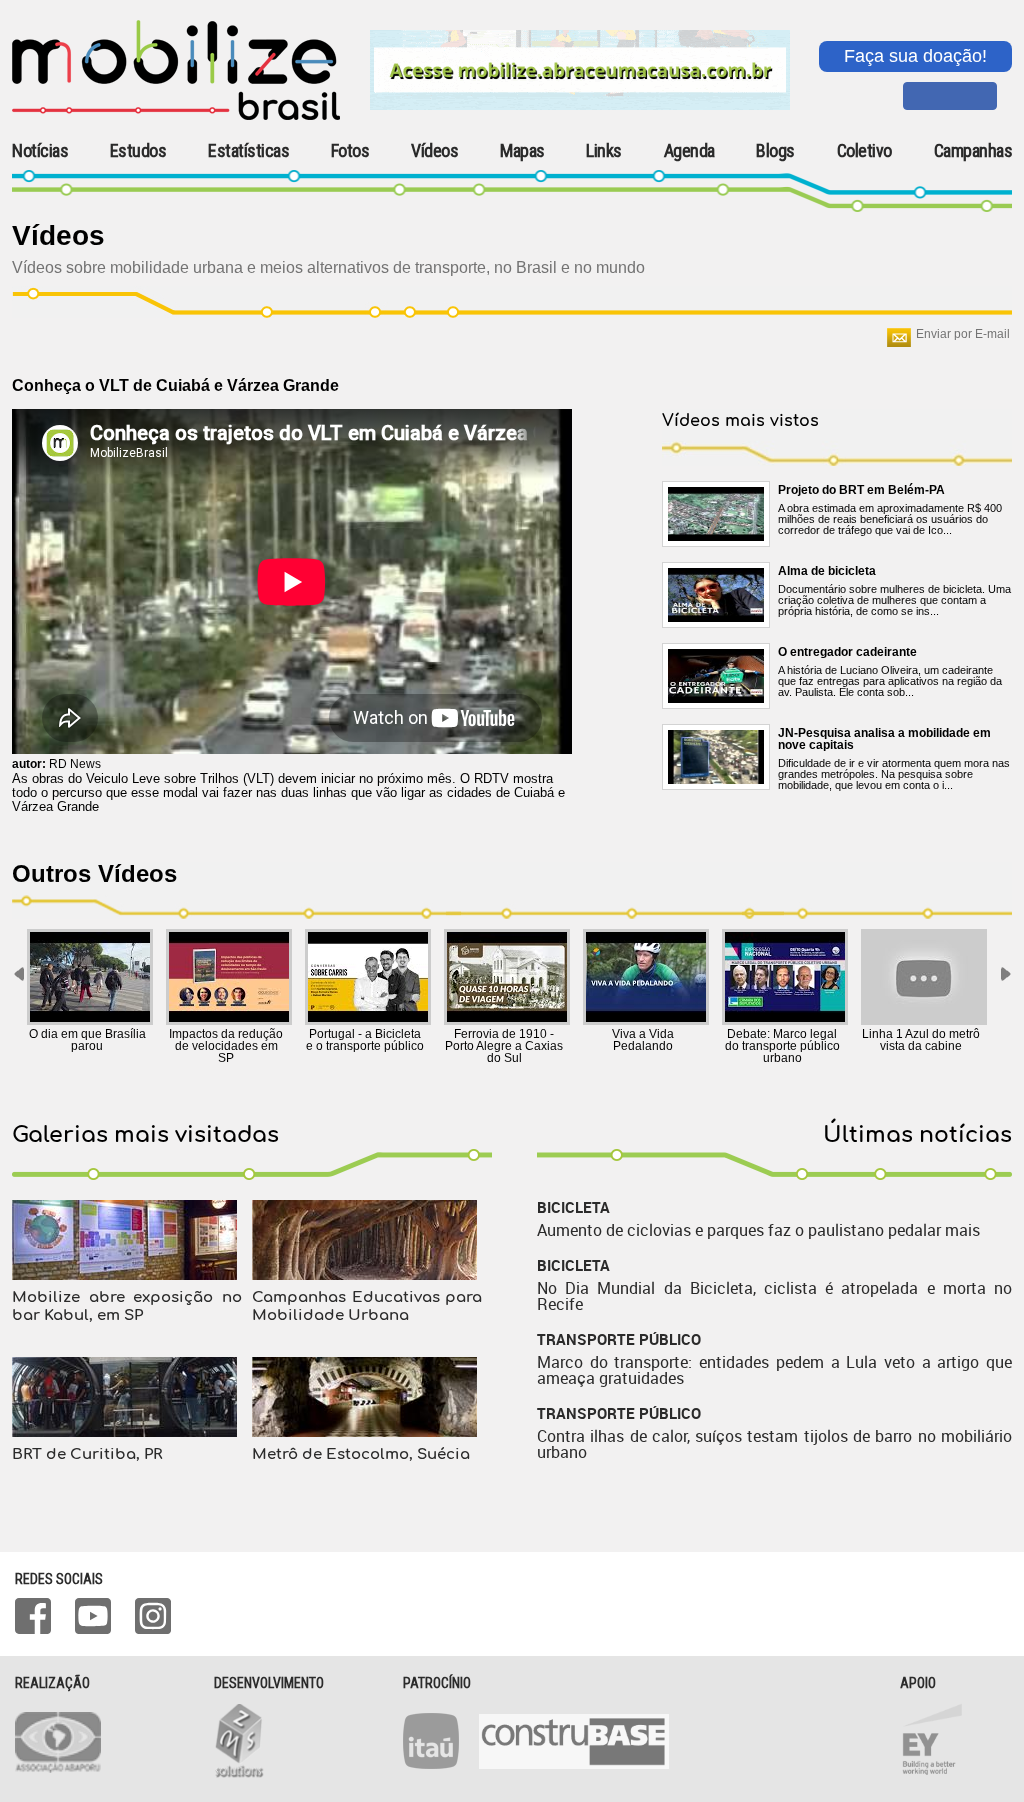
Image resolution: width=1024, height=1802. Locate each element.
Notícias (40, 151)
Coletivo (864, 151)
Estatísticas (248, 151)
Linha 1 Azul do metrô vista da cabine (921, 1040)
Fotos (350, 151)
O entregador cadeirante (847, 652)
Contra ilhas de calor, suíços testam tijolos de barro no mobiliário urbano (774, 1444)
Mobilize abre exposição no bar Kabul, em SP (127, 1306)
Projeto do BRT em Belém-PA (861, 490)
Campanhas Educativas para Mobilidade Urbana (367, 1306)
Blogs (775, 151)
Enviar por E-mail (963, 334)
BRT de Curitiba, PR (87, 1454)
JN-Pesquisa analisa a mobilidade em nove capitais (884, 739)
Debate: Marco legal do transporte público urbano (782, 1046)
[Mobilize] (176, 116)
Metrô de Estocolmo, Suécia (361, 1454)
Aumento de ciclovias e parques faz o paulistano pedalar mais (758, 1230)
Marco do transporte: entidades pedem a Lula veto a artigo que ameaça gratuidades (774, 1370)
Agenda (689, 151)
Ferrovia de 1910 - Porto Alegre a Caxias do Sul (504, 1046)
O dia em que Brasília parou (87, 1040)
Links (604, 151)
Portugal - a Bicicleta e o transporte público (365, 1040)
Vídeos (434, 151)
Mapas (522, 151)
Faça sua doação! (915, 56)
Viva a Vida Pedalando (643, 1040)
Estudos (138, 151)
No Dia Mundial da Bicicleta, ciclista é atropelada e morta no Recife (774, 1296)
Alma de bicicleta (827, 571)
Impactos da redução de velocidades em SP (226, 1046)
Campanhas (973, 151)
